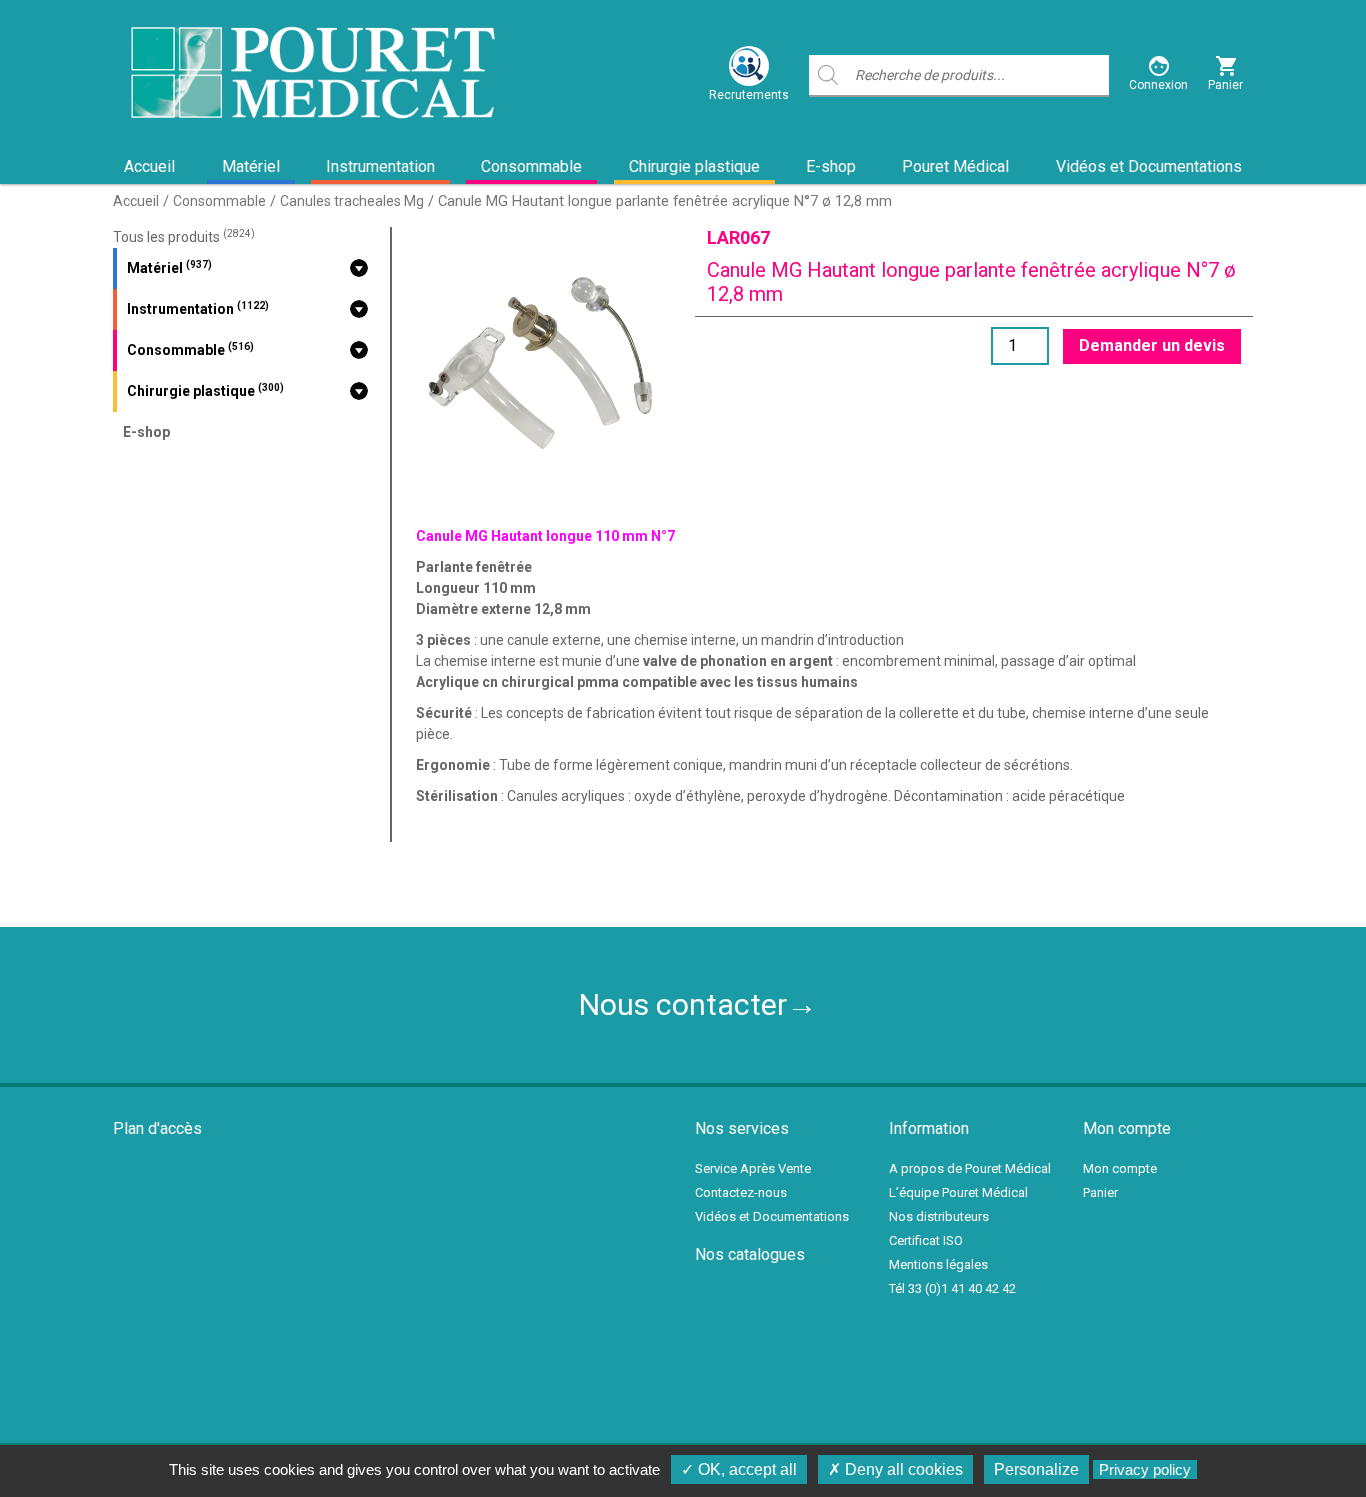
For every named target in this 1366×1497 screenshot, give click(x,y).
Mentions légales (938, 1264)
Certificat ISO (926, 1240)
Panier (1100, 1192)
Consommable (531, 166)
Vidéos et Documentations (1149, 166)
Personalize (1036, 1469)
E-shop (831, 166)
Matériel (251, 166)
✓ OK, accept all (739, 1469)
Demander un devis (1152, 345)
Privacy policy (1145, 1469)
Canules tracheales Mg (352, 201)
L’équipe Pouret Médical (958, 1192)
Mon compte (1120, 1168)
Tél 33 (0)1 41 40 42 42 (952, 1288)
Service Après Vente (753, 1168)
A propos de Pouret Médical (970, 1168)
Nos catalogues (750, 1254)
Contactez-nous (741, 1192)
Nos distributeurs (939, 1216)
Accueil (149, 166)
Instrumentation (380, 166)
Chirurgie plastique (694, 166)
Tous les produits (184, 237)
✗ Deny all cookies (895, 1469)
